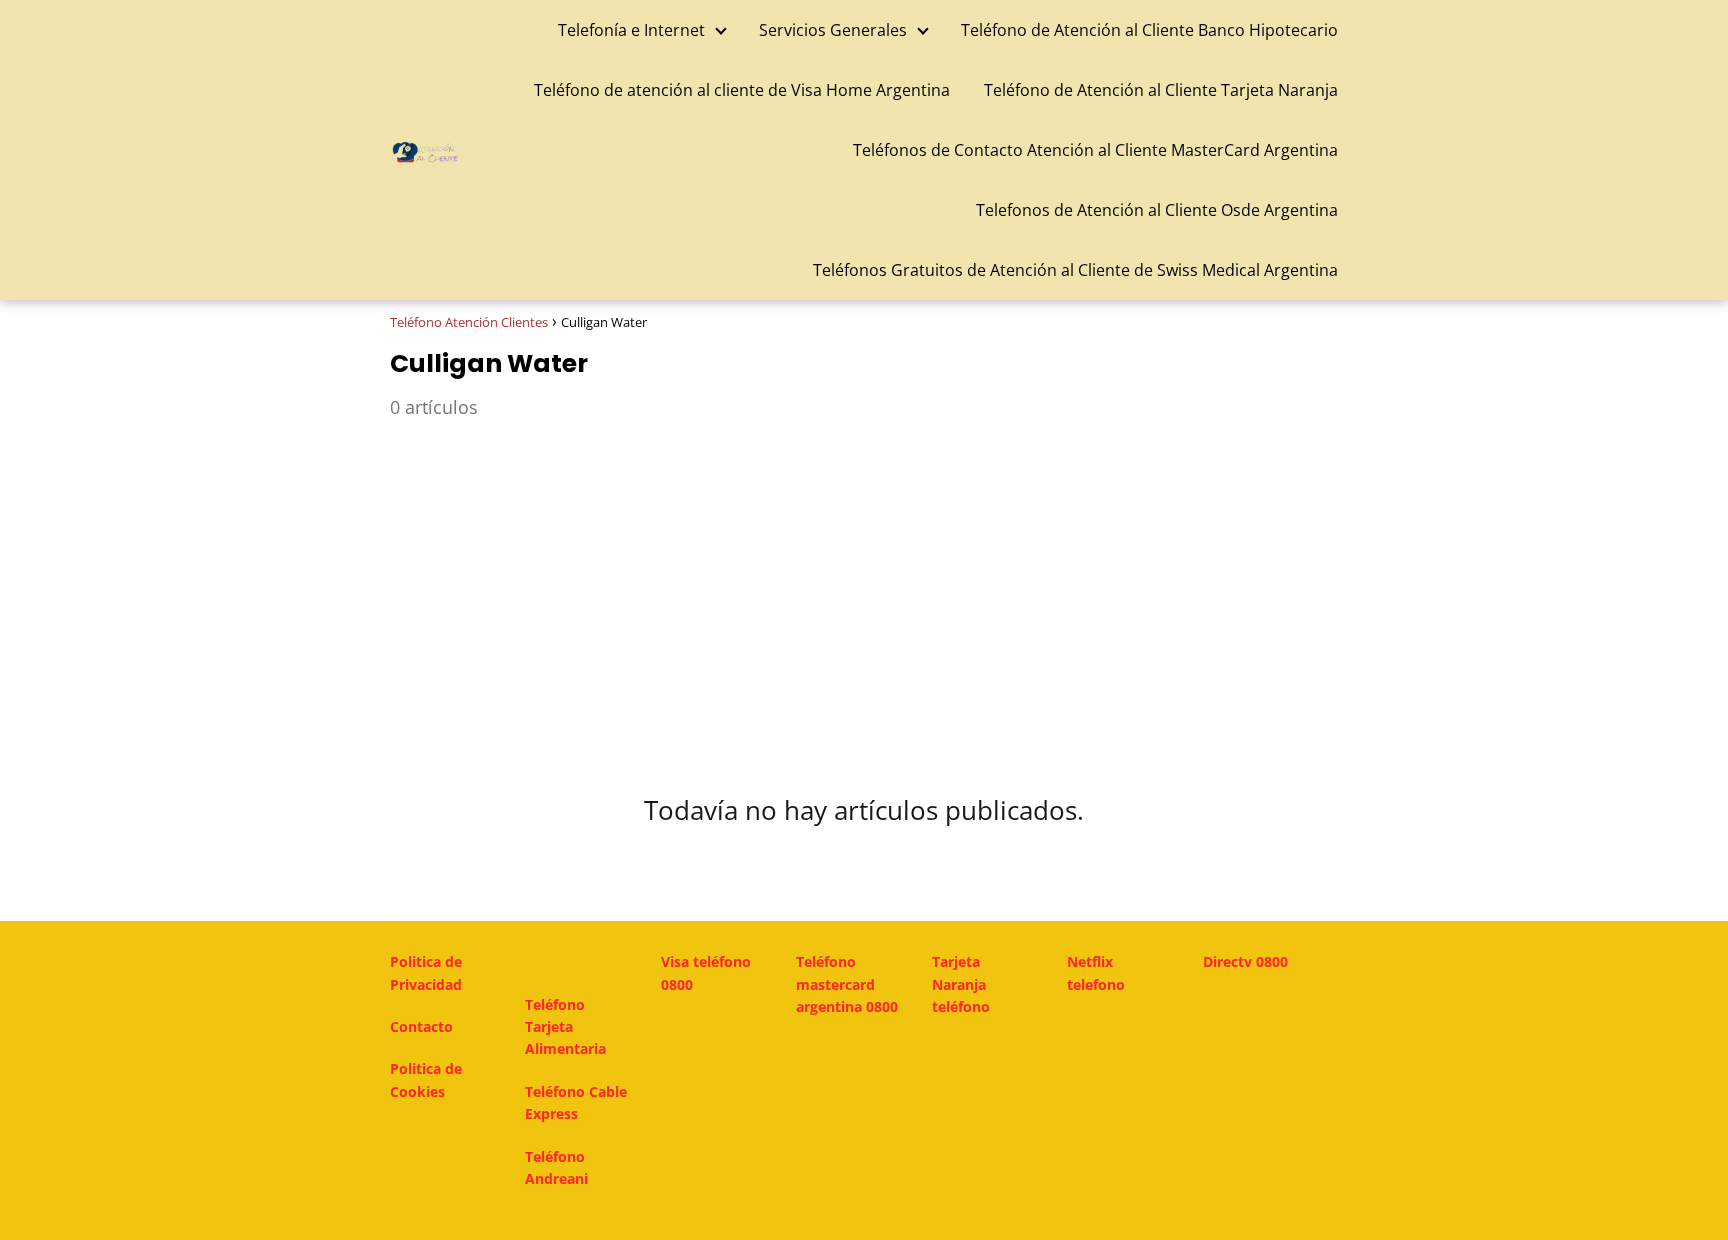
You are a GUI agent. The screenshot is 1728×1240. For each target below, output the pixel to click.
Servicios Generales (833, 30)
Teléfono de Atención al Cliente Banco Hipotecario (1149, 30)
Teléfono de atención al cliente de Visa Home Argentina (742, 90)
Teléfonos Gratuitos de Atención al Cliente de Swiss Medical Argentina (1075, 270)
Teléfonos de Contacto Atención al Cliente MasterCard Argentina (1095, 150)
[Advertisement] (864, 593)
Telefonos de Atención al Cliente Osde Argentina (1157, 210)
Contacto (421, 1026)
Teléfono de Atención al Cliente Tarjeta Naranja (1161, 90)
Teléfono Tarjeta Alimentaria (565, 1027)
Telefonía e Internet (631, 30)
